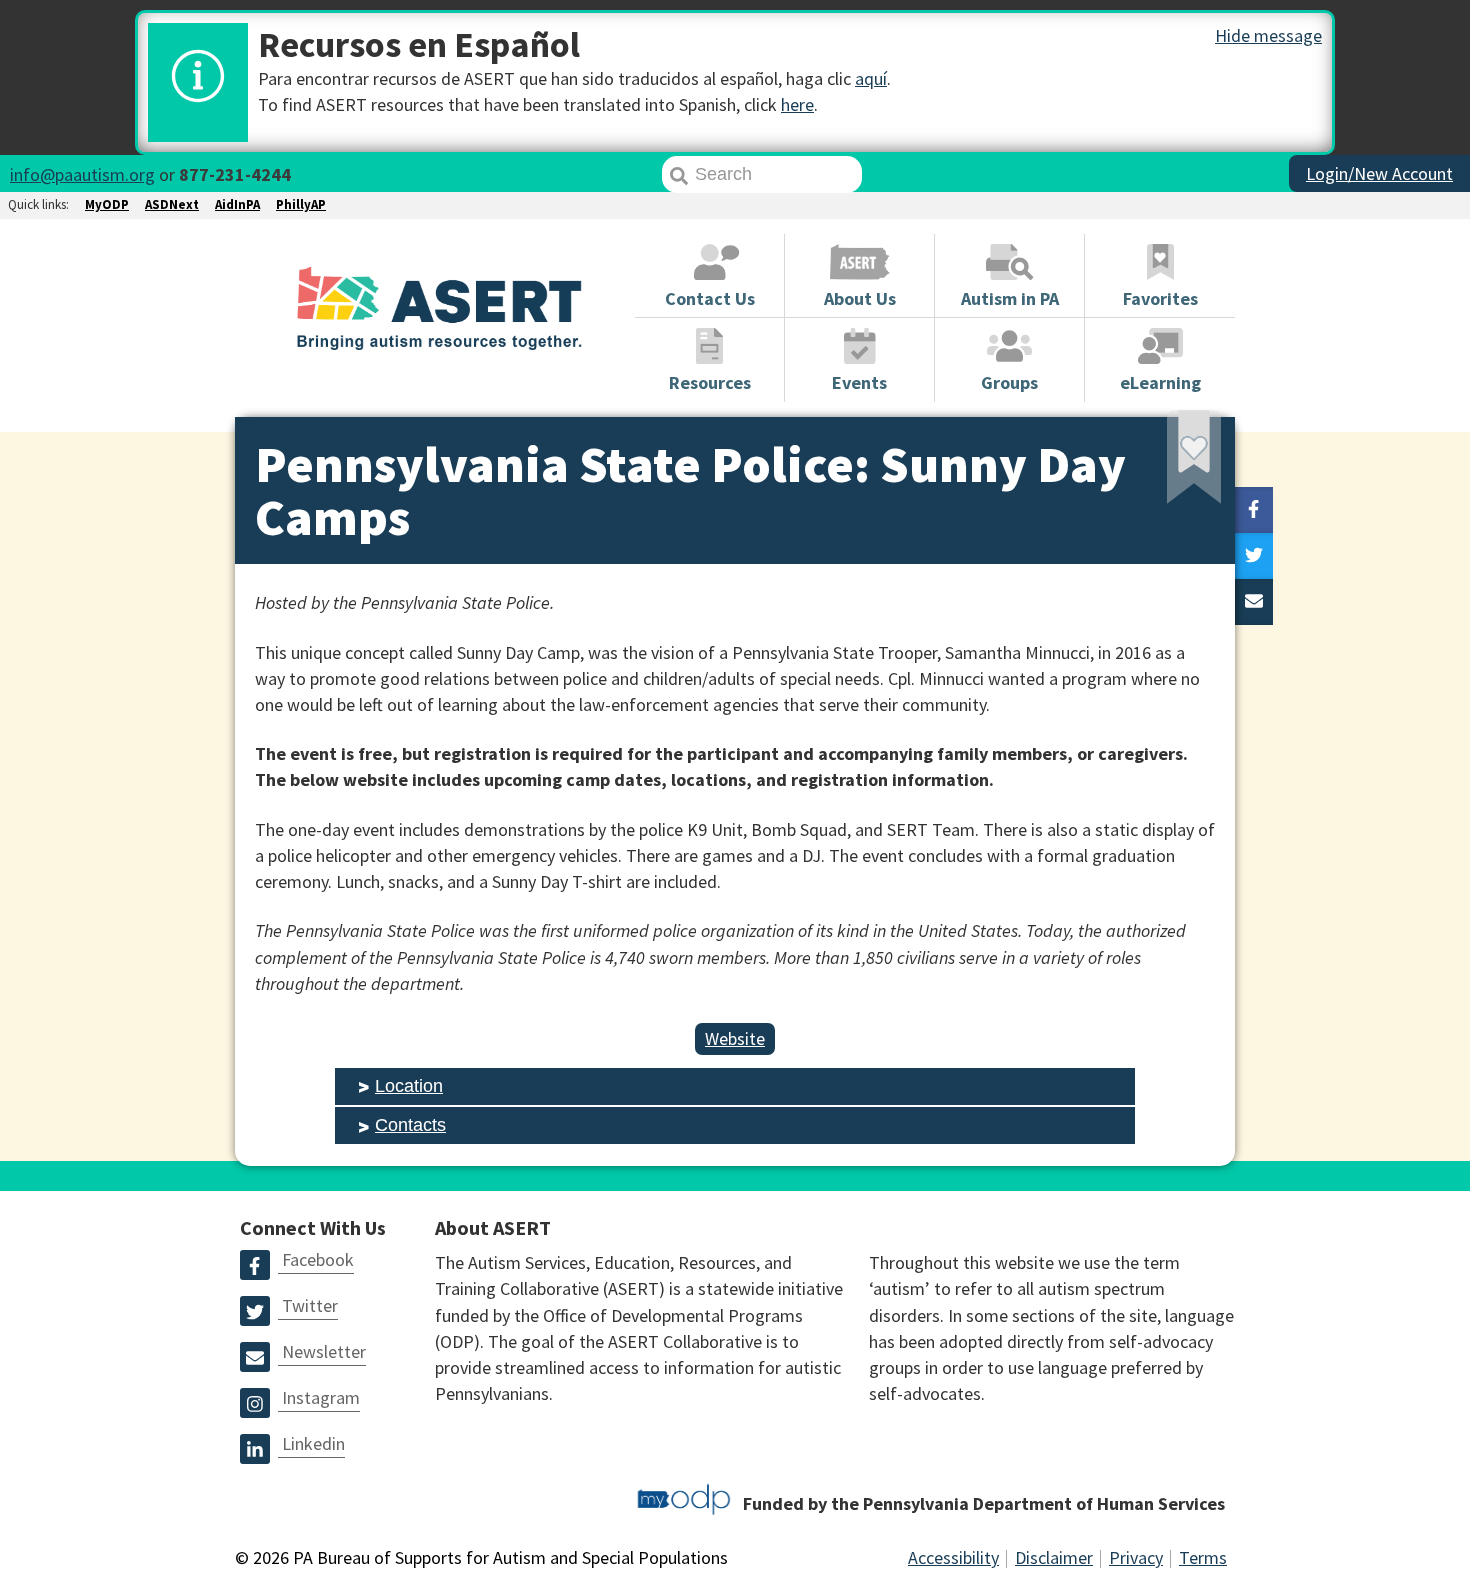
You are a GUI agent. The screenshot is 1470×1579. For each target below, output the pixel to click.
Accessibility (953, 1557)
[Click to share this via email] (1254, 602)
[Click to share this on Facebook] (1254, 510)
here (797, 104)
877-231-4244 (235, 174)
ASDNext (172, 204)
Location (409, 1086)
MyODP (107, 204)
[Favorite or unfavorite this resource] (1167, 463)
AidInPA (237, 204)
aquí (871, 78)
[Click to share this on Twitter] (1254, 556)
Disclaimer (1054, 1557)
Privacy (1136, 1557)
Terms (1203, 1557)
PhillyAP (301, 204)
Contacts (410, 1125)
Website (735, 1038)
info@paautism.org (82, 174)
